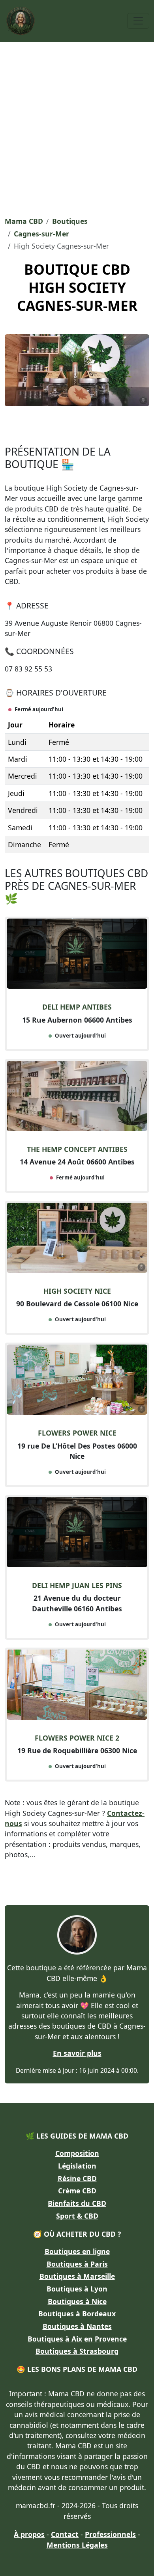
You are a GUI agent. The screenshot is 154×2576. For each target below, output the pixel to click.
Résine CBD (77, 2178)
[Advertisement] (77, 126)
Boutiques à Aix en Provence (77, 2339)
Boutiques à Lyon (77, 2289)
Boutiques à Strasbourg (77, 2351)
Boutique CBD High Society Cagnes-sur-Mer (77, 287)
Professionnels (110, 2534)
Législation (77, 2166)
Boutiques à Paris (77, 2264)
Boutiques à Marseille (77, 2276)
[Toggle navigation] (138, 21)
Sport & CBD (77, 2216)
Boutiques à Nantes (77, 2326)
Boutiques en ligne (77, 2251)
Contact (65, 2534)
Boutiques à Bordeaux (77, 2314)
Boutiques (70, 221)
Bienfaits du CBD (77, 2203)
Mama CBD (24, 221)
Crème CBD (77, 2191)
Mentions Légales (77, 2545)
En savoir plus (77, 2053)
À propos (29, 2534)
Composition (77, 2153)
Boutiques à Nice (77, 2301)
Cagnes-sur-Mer (41, 234)
